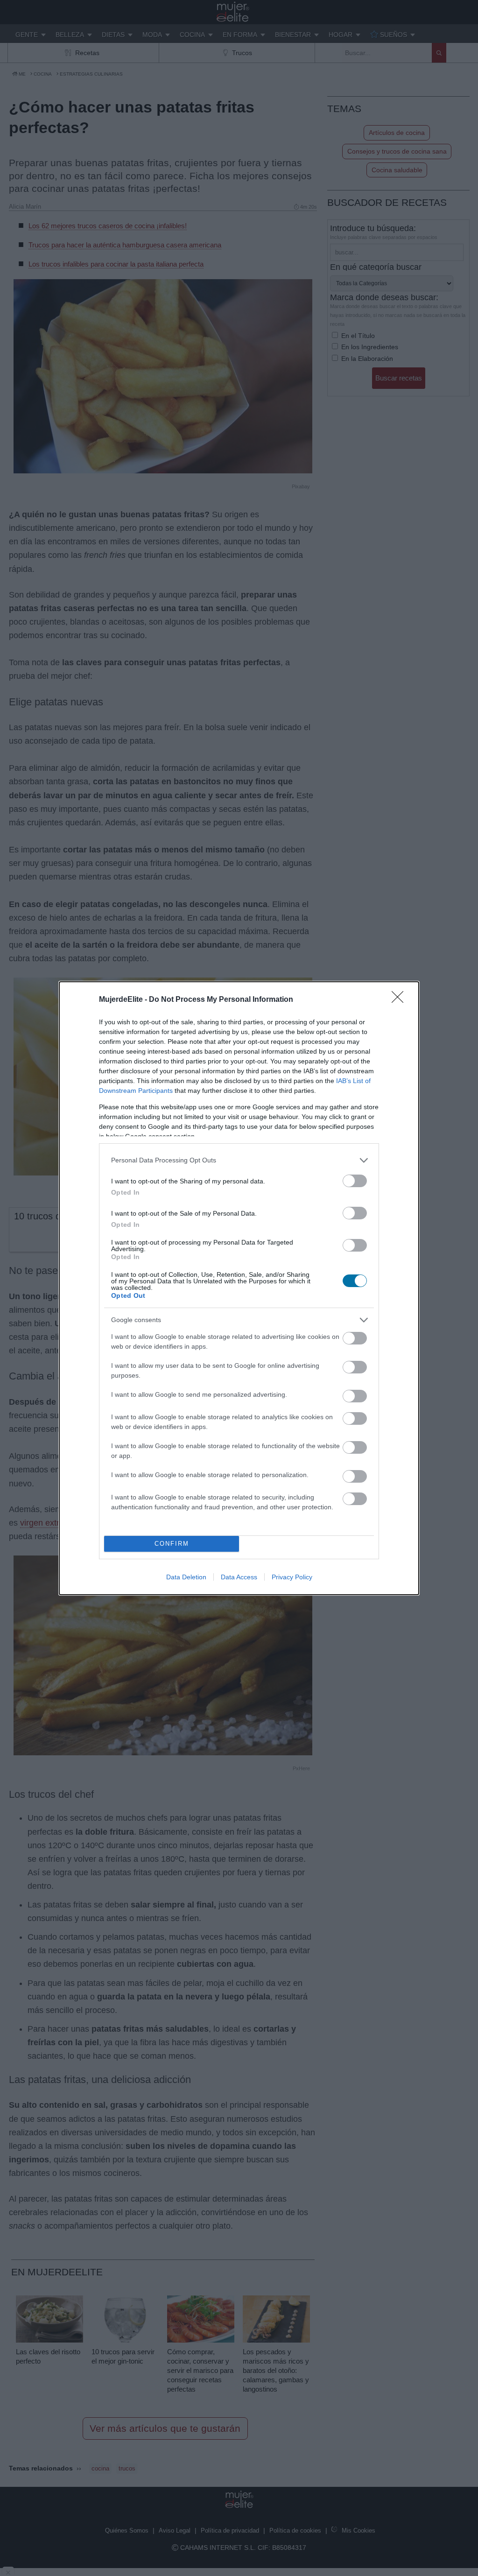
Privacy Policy (292, 1577)
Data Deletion (186, 1577)
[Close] (401, 1000)
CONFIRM (172, 1544)
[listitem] (239, 1160)
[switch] (355, 1181)
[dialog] (239, 1288)
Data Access (239, 1577)
